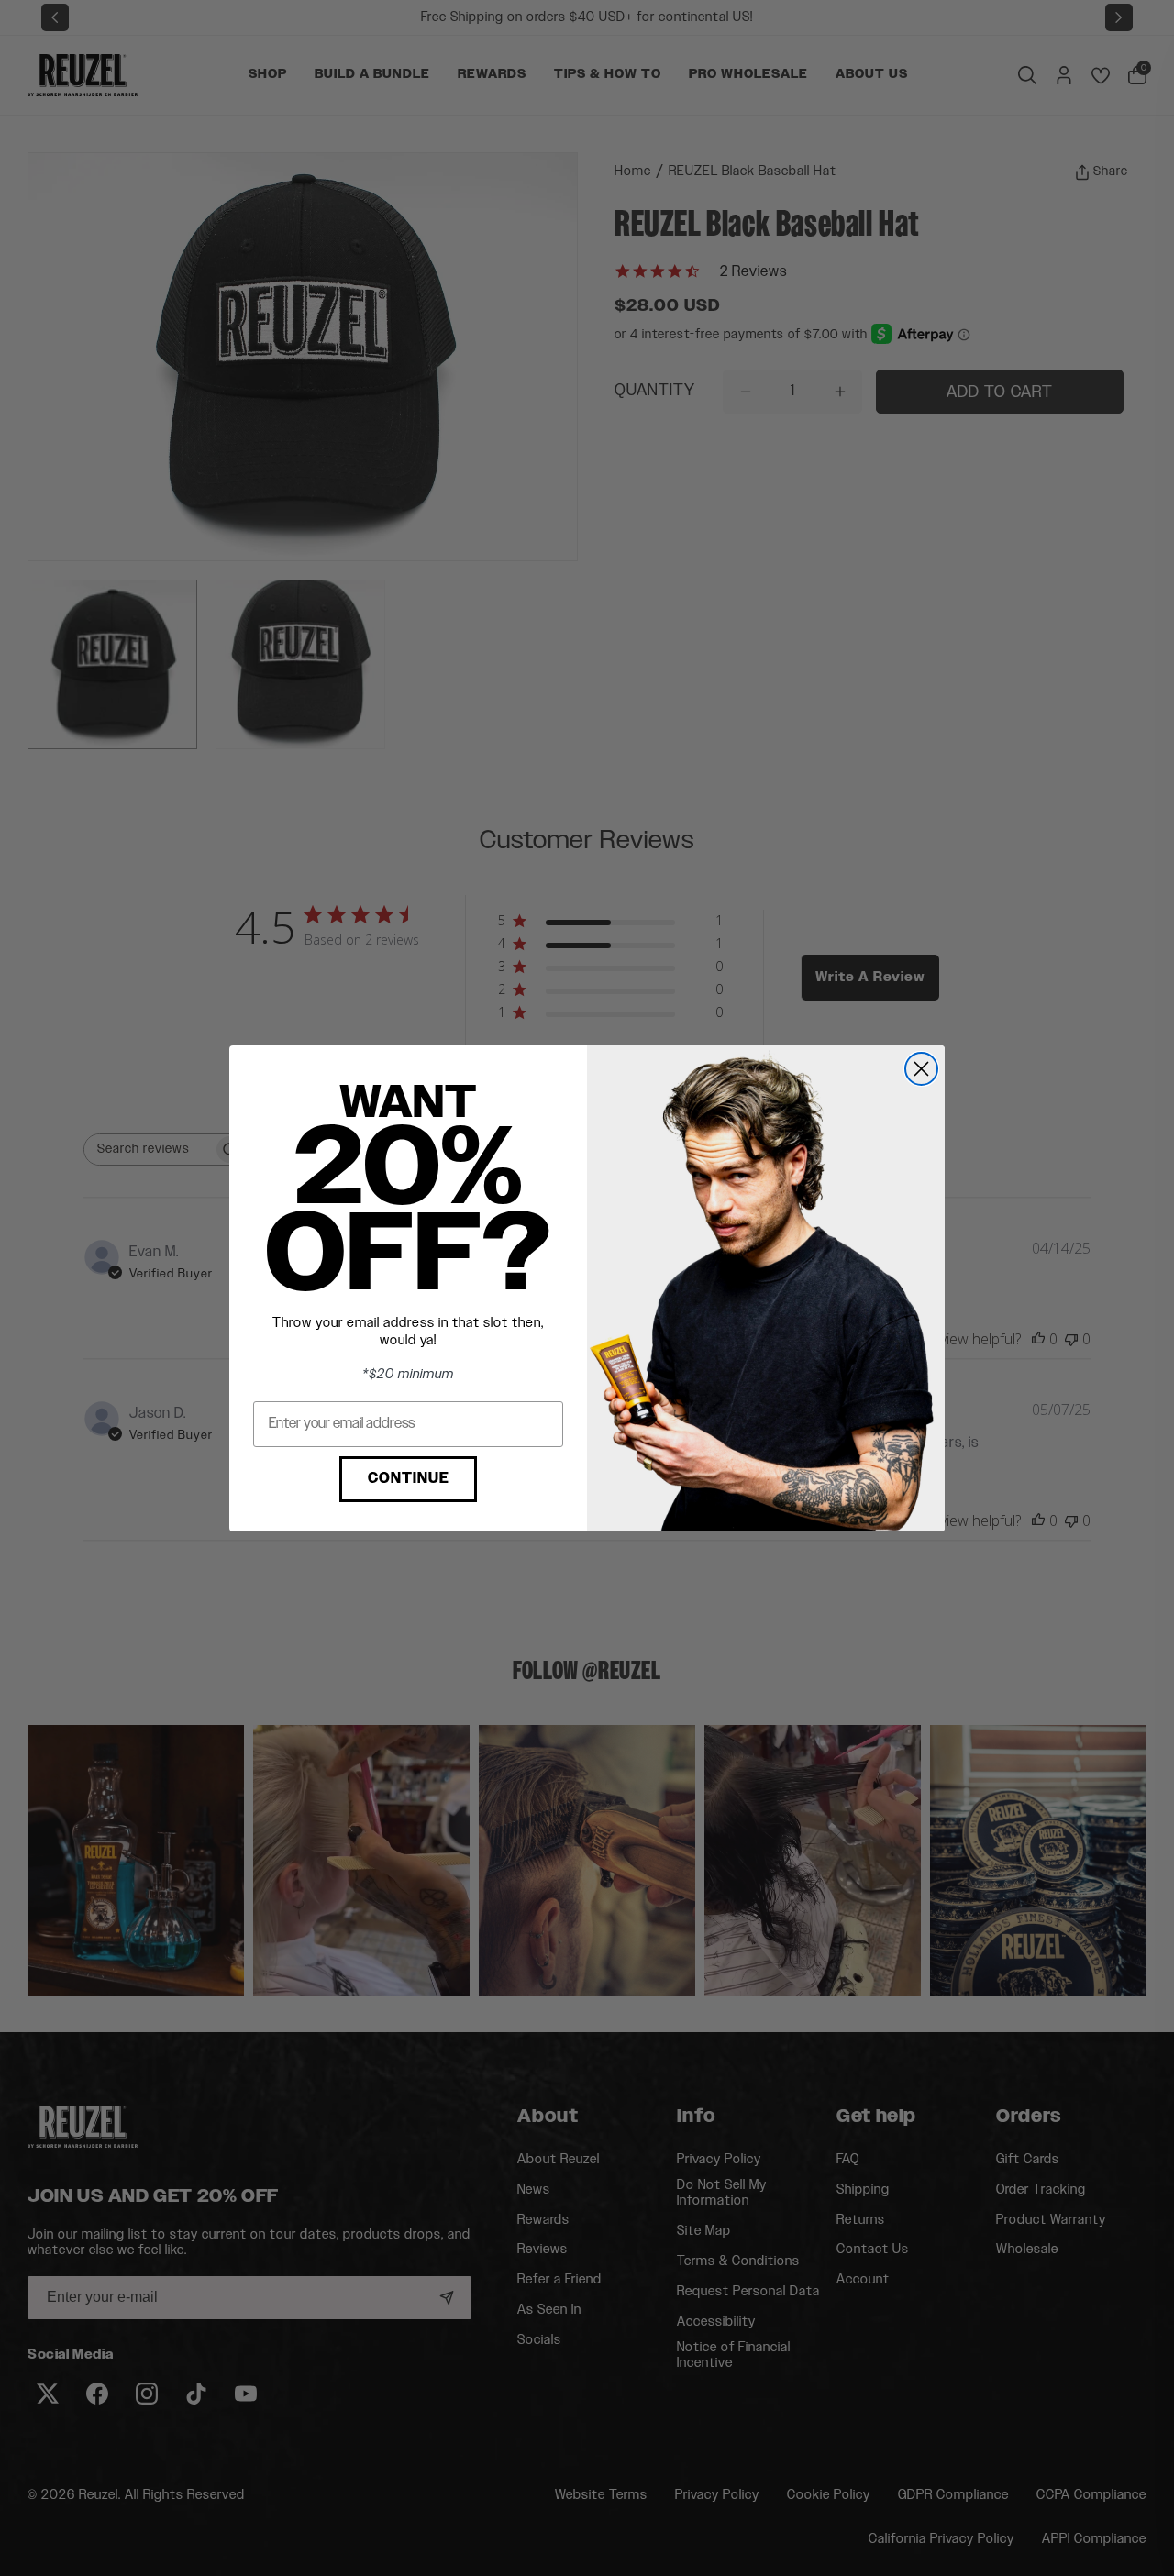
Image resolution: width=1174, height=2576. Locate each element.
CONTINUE (409, 1479)
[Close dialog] (921, 1069)
